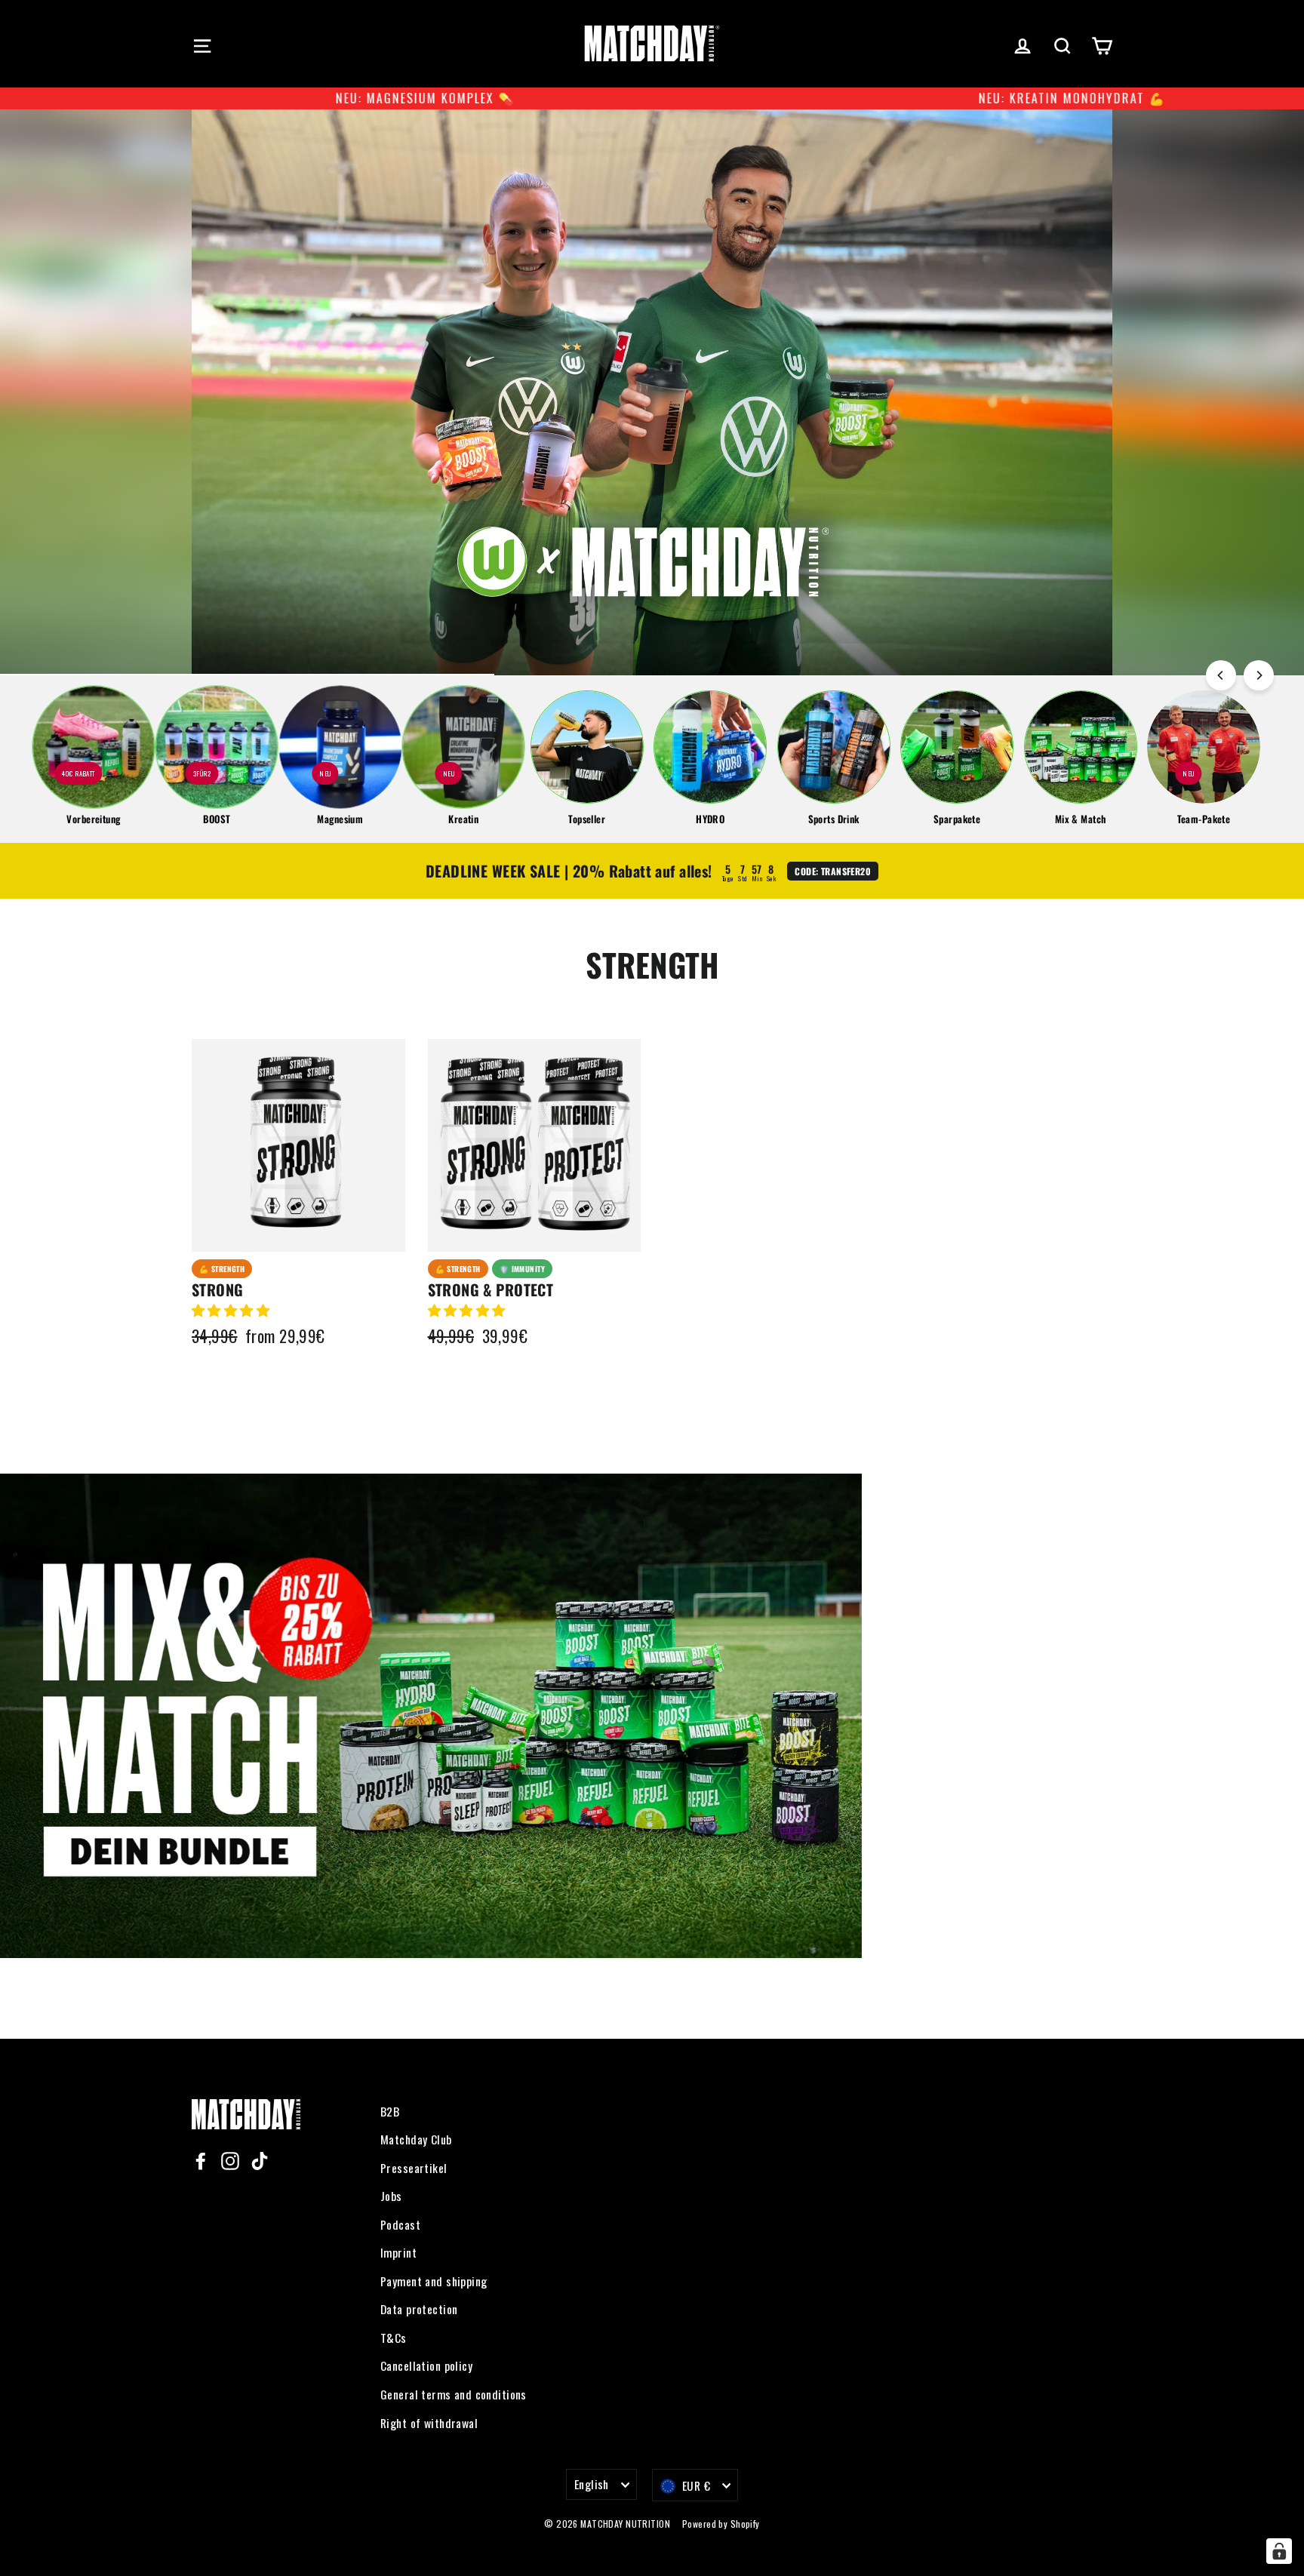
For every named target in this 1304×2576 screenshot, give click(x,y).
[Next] (1259, 675)
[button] (232, 1310)
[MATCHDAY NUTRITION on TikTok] (260, 2159)
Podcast (400, 2224)
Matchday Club (416, 2139)
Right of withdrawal (429, 2423)
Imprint (398, 2252)
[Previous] (1221, 675)
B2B (390, 2111)
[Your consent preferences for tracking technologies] (1279, 2551)
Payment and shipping (434, 2281)
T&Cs (394, 2338)
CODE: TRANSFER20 (833, 871)
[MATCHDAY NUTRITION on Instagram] (230, 2159)
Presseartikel (414, 2168)
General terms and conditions (454, 2394)
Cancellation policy (426, 2365)
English (592, 2484)
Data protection (419, 2309)
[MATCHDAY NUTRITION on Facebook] (201, 2159)
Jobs (391, 2196)
